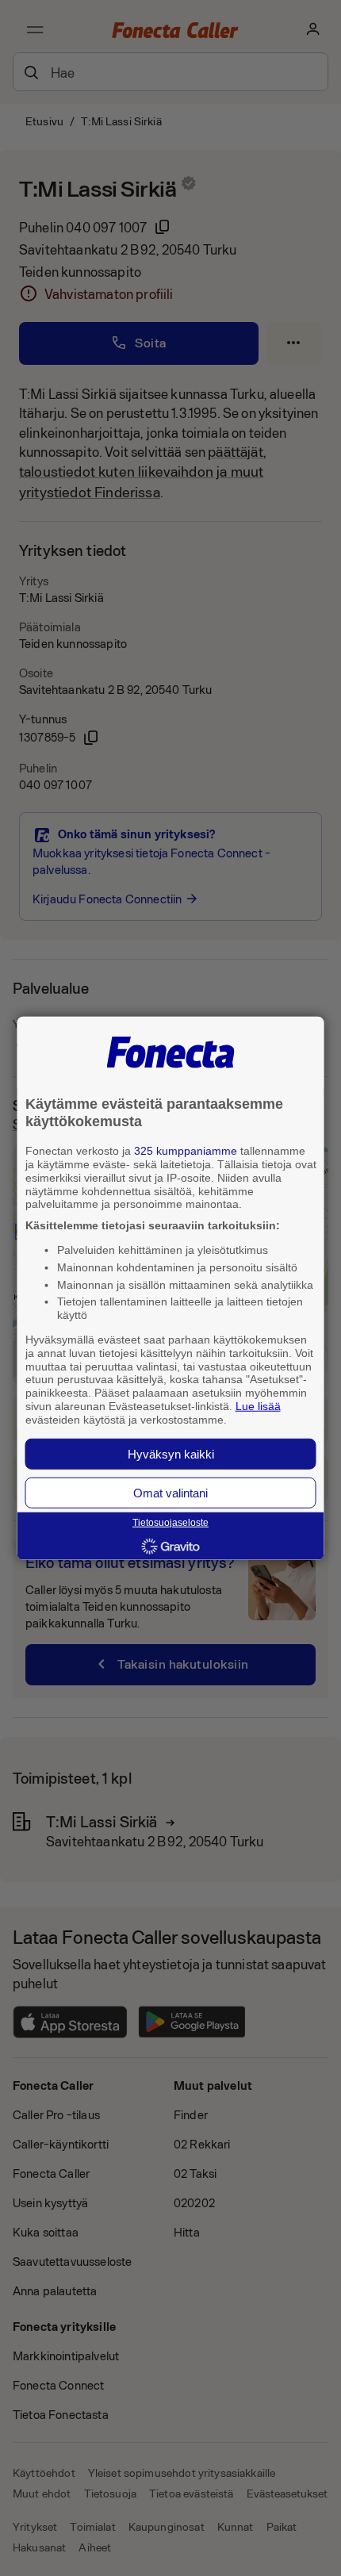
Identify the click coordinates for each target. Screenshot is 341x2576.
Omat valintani (170, 1492)
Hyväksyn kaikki (171, 1453)
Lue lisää (258, 1406)
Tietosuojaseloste (170, 1523)
